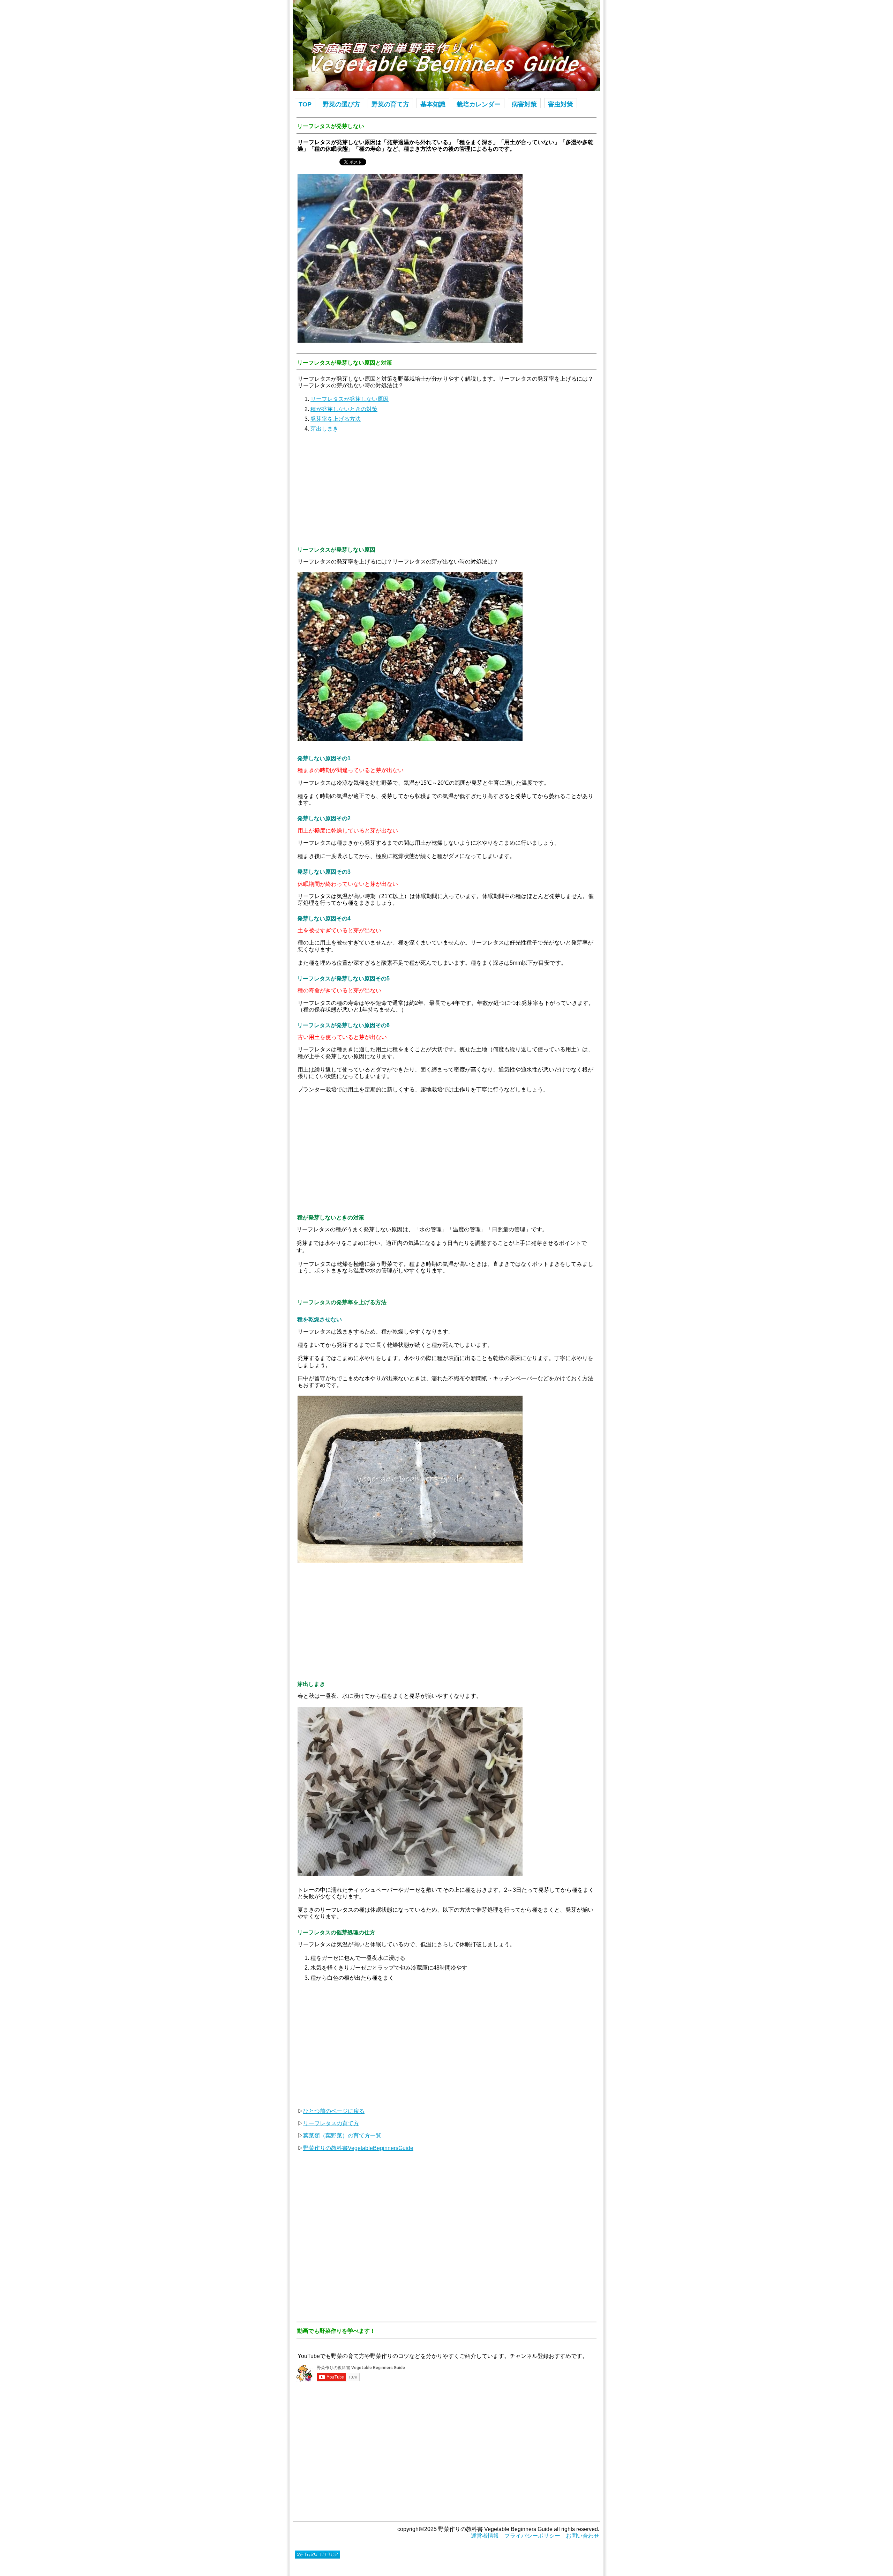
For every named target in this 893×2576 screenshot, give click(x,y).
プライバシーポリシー (532, 2536)
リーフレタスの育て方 (331, 2123)
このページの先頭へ (317, 2554)
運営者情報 (485, 2536)
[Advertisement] (446, 488)
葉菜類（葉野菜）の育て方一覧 (342, 2136)
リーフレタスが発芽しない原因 (350, 399)
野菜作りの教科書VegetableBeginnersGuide (358, 2148)
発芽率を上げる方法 (336, 419)
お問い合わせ (583, 2536)
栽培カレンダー (479, 104)
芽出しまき (324, 429)
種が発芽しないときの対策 (344, 409)
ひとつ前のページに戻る (334, 2111)
